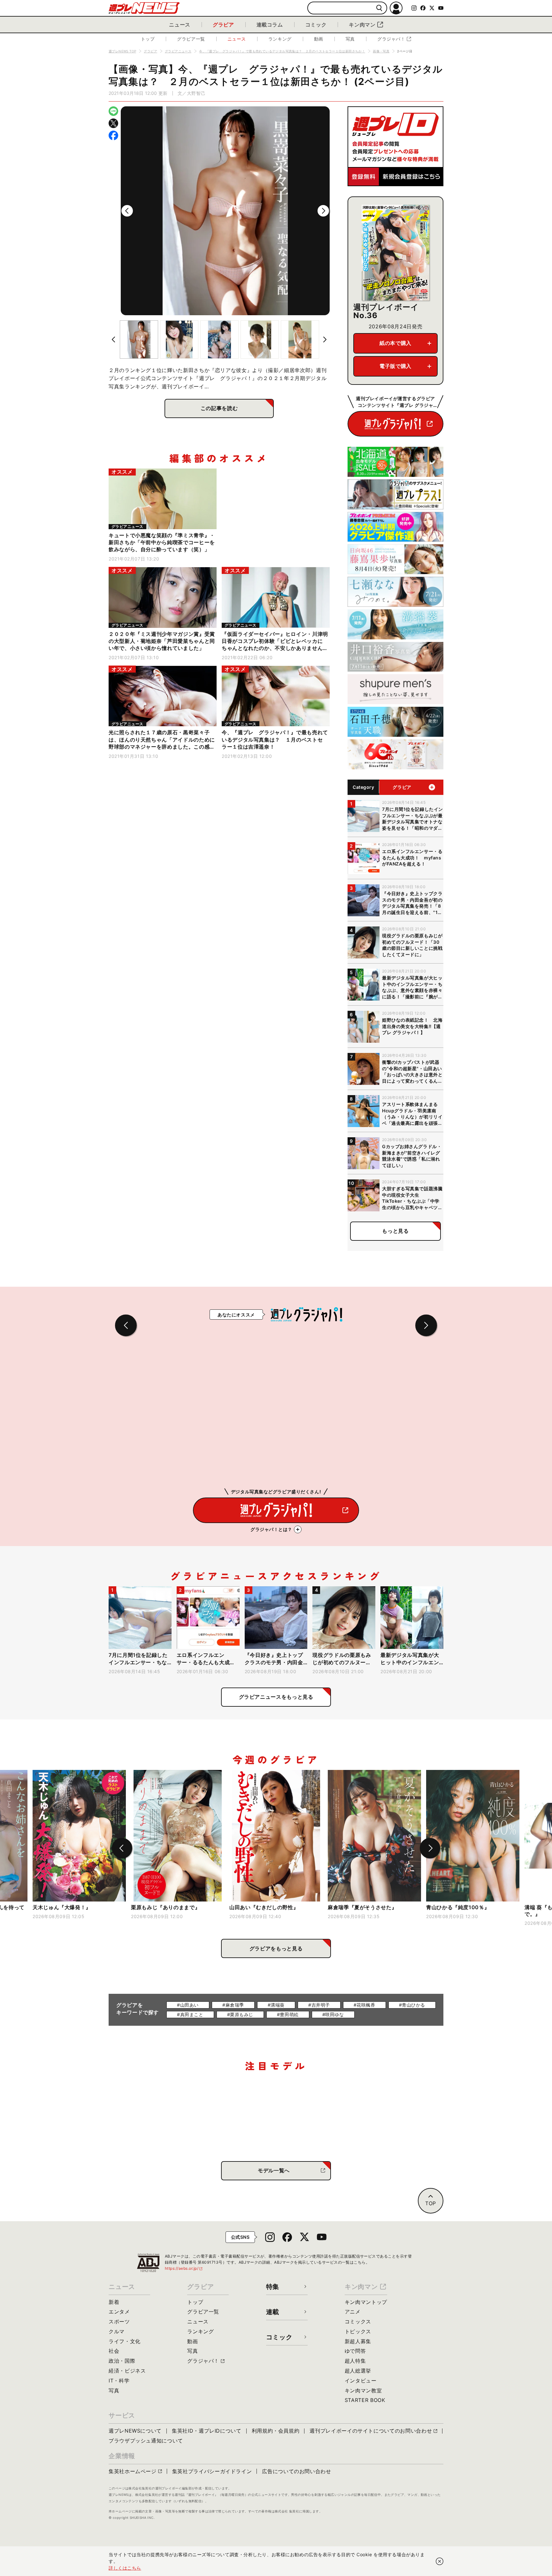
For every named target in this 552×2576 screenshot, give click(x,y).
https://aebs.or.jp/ (184, 2268)
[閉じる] (440, 2561)
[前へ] (127, 211)
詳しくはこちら (125, 2568)
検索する (379, 8)
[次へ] (323, 211)
